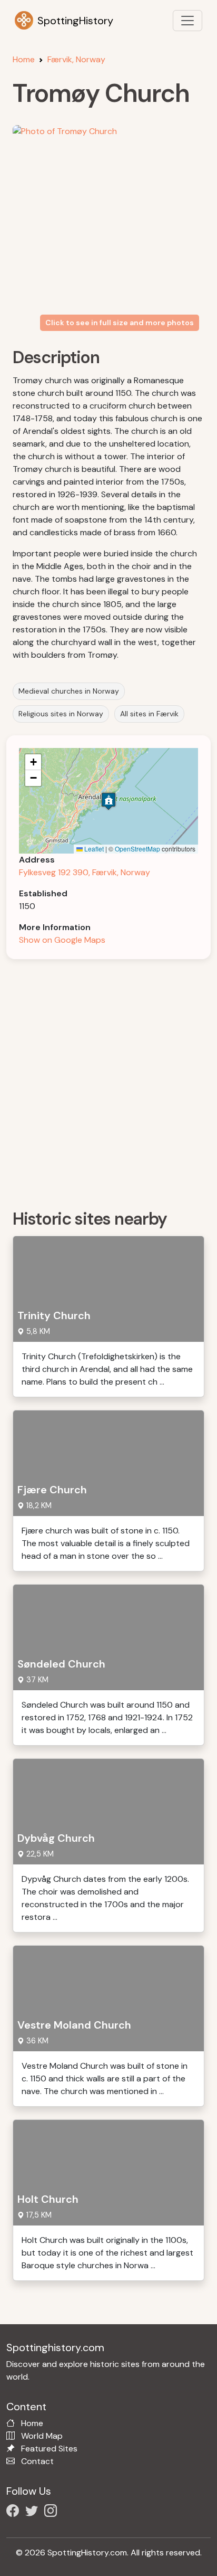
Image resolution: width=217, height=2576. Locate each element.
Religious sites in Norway (61, 714)
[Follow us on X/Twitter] (34, 2512)
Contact (37, 2461)
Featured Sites (49, 2449)
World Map (42, 2436)
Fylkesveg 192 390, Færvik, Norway (85, 872)
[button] (108, 801)
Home (24, 59)
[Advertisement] (108, 1081)
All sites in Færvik (149, 714)
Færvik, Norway (76, 59)
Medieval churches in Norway (69, 691)
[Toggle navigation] (188, 21)
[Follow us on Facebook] (15, 2512)
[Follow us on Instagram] (53, 2512)
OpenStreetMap (137, 849)
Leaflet (93, 849)
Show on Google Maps (62, 940)
